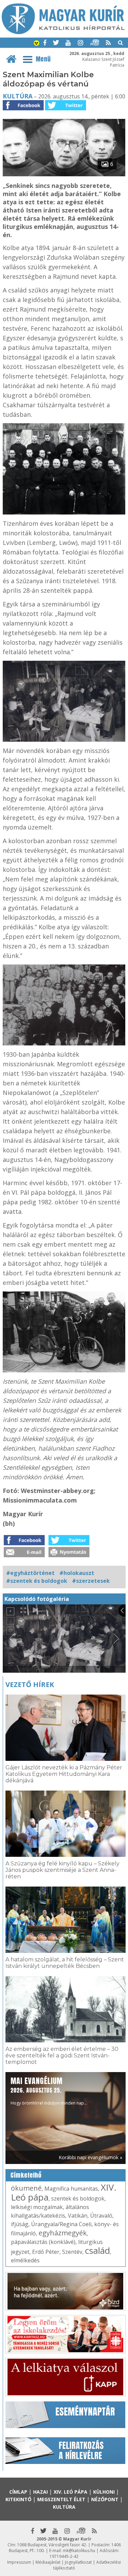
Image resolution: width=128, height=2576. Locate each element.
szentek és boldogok (78, 2198)
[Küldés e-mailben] (24, 1555)
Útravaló (101, 2216)
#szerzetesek (91, 1581)
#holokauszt (77, 1573)
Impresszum (19, 2562)
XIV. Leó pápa (70, 2492)
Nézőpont (105, 2499)
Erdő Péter (46, 2252)
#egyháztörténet (30, 1573)
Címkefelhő (26, 2175)
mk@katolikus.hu (79, 2551)
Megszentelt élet (61, 2499)
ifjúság (20, 2224)
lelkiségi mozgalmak (37, 2207)
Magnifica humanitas (71, 2189)
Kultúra (18, 96)
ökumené (26, 2188)
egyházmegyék (63, 2233)
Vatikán (78, 2216)
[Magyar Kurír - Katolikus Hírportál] (63, 32)
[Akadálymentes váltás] (37, 44)
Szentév (72, 2252)
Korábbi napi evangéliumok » (90, 2157)
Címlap (18, 2492)
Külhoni (104, 2492)
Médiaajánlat (48, 2562)
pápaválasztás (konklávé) (43, 2242)
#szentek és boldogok (37, 1581)
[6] (64, 174)
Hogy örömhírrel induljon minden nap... (49, 2091)
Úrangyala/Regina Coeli (61, 2224)
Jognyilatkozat (78, 2562)
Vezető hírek (30, 1684)
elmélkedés (25, 2260)
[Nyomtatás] (69, 1555)
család (97, 2250)
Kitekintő (18, 2499)
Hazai (40, 2492)
